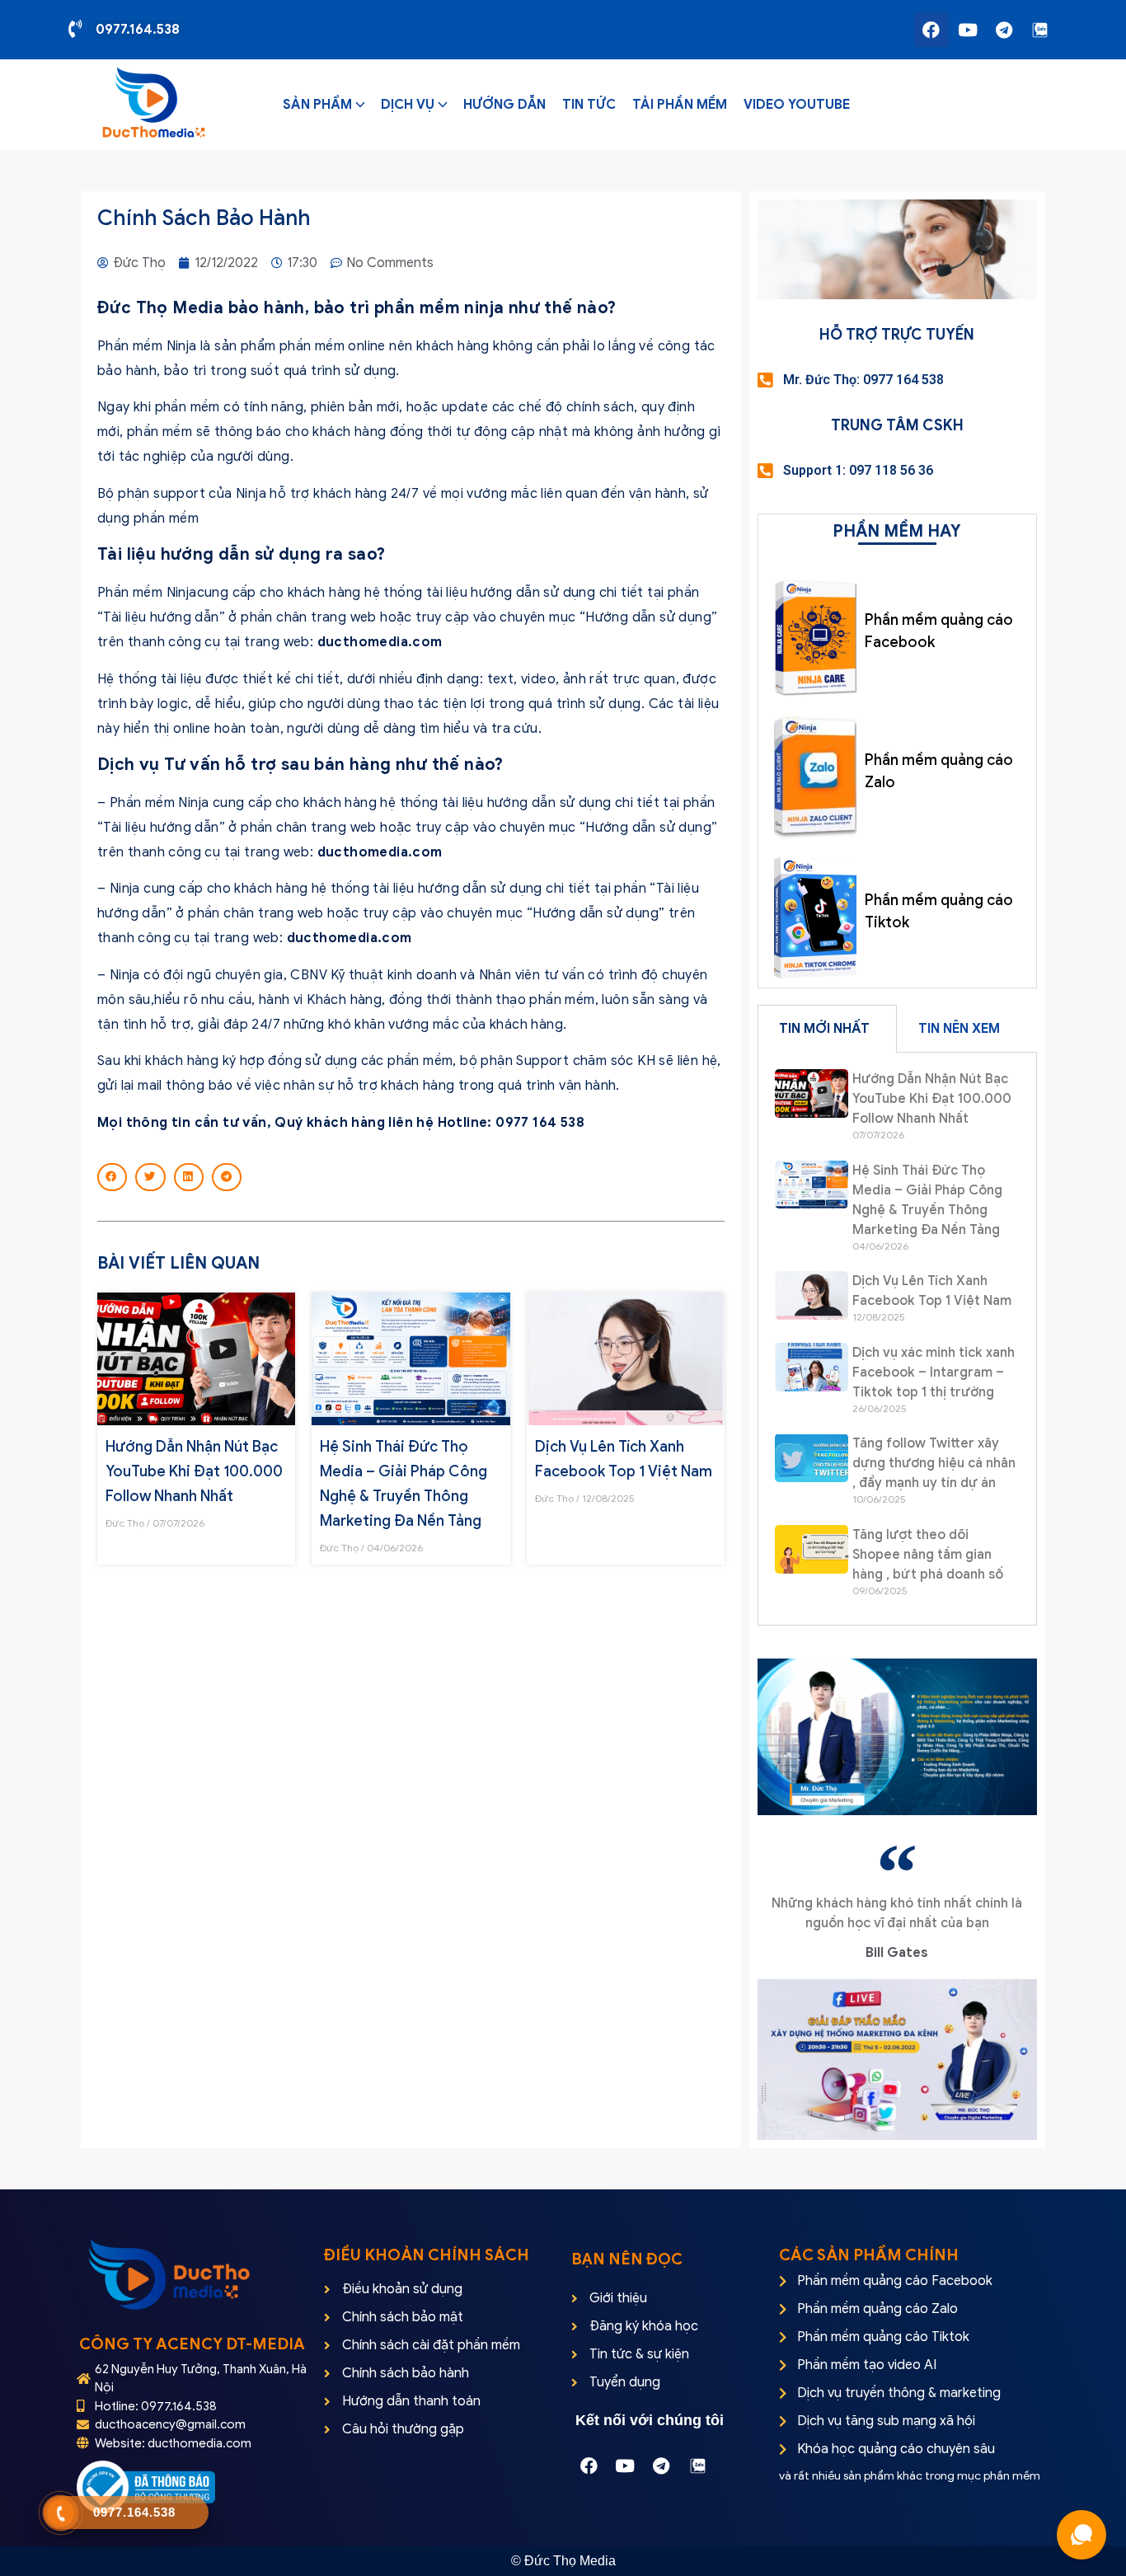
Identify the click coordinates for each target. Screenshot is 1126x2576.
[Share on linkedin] (189, 1177)
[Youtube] (968, 30)
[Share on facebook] (112, 1177)
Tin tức (589, 105)
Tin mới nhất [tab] (824, 1029)
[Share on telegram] (227, 1177)
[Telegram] (1004, 30)
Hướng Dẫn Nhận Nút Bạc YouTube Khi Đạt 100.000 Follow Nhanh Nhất (194, 1471)
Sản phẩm (317, 105)
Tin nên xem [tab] (959, 1029)
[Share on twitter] (150, 1177)
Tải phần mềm (680, 105)
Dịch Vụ (408, 105)
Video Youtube (797, 105)
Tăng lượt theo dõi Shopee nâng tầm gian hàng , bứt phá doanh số (928, 1555)
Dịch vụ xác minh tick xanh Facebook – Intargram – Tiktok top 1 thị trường (934, 1372)
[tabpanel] (897, 1339)
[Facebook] (931, 30)
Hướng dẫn (504, 105)
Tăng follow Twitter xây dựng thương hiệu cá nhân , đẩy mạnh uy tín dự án (934, 1463)
